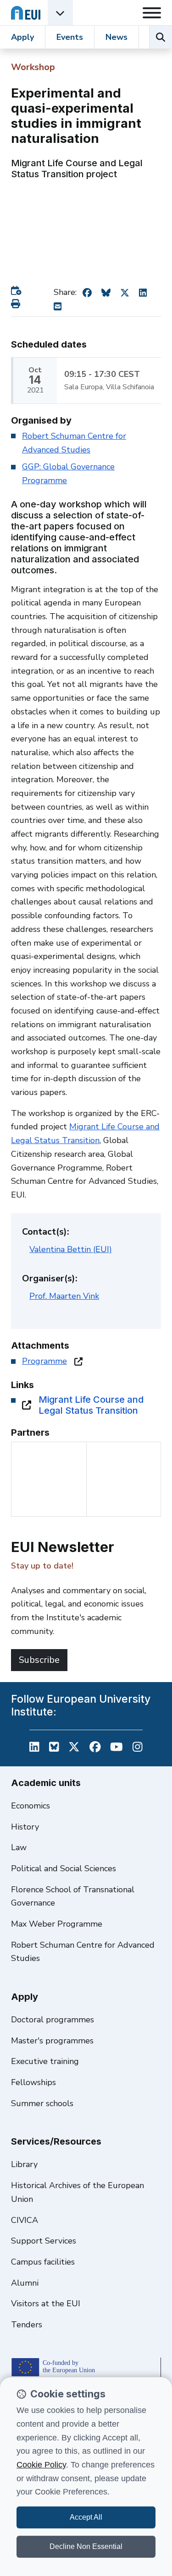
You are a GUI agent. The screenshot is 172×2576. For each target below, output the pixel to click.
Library (24, 2164)
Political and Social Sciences (64, 1868)
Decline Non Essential (86, 2546)
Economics (31, 1806)
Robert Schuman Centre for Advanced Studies (83, 1952)
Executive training (45, 2061)
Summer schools (42, 2103)
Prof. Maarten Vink (64, 1296)
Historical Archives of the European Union (78, 2192)
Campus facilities (43, 2262)
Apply (22, 37)
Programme (44, 1361)
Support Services (44, 2241)
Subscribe (39, 1660)
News (117, 37)
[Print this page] (17, 304)
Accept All (86, 2517)
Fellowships (33, 2082)
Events (70, 37)
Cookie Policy (41, 2465)
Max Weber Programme (57, 1924)
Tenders (27, 2325)
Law (19, 1847)
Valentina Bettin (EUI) (71, 1249)
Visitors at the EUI (46, 2304)
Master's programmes (52, 2041)
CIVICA (25, 2220)
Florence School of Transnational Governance (73, 1896)
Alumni (25, 2283)
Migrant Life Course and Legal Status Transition (91, 1405)
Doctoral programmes (53, 2020)
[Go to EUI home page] (26, 13)
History (25, 1827)
